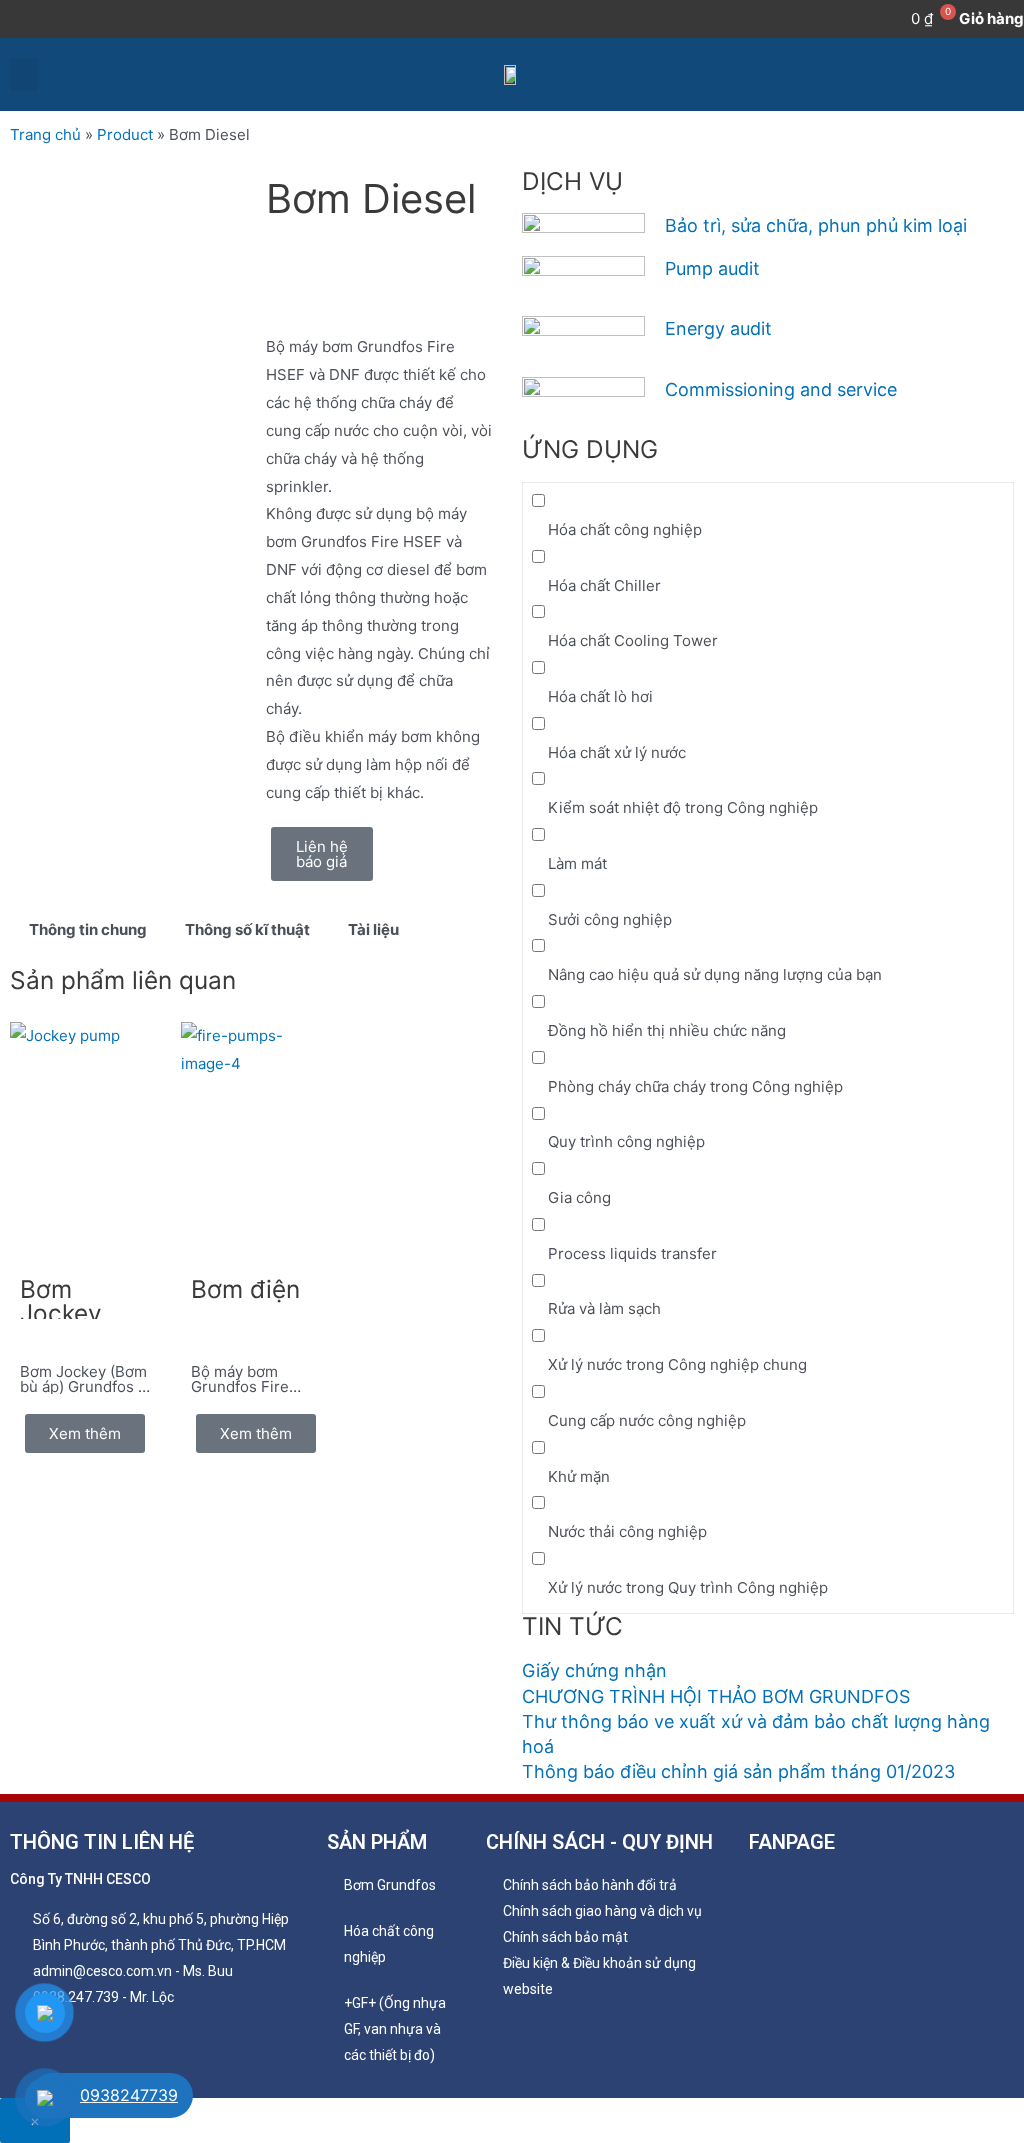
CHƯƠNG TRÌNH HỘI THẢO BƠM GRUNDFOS (716, 1696)
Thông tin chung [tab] (88, 929)
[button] (24, 74)
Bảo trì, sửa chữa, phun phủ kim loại (816, 225)
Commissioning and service (781, 389)
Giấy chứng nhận (594, 1670)
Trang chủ (45, 134)
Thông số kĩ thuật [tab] (247, 929)
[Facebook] (14, 19)
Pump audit (712, 268)
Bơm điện (245, 1289)
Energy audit (718, 328)
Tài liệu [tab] (373, 929)
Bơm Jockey (61, 1301)
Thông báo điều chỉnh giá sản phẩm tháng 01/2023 (738, 1771)
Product (125, 134)
